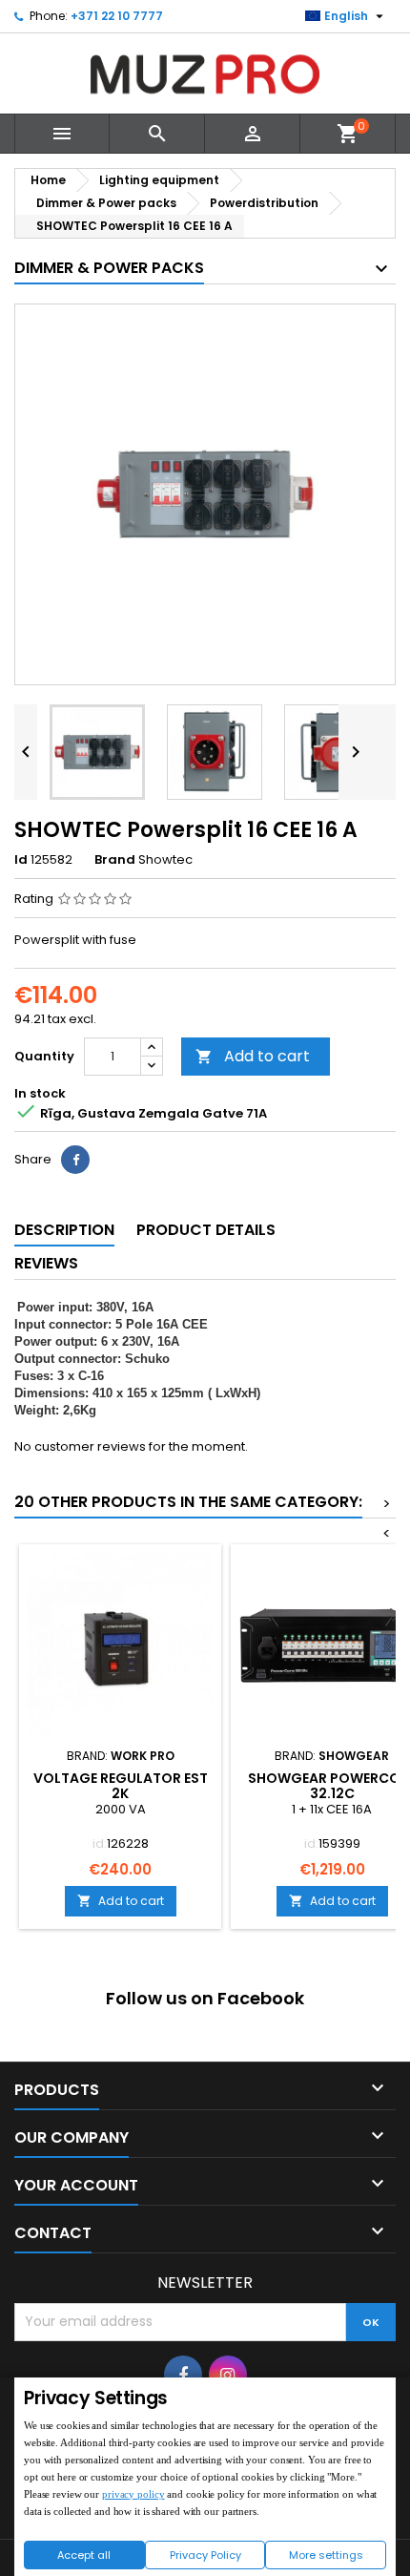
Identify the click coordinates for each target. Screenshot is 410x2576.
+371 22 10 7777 (117, 16)
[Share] (75, 1160)
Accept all (84, 2555)
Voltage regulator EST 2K (121, 1786)
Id (21, 860)
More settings (326, 2555)
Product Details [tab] (206, 1230)
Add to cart (253, 1056)
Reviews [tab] (46, 1263)
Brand (115, 860)
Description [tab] (64, 1230)
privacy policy (133, 2494)
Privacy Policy (205, 2555)
